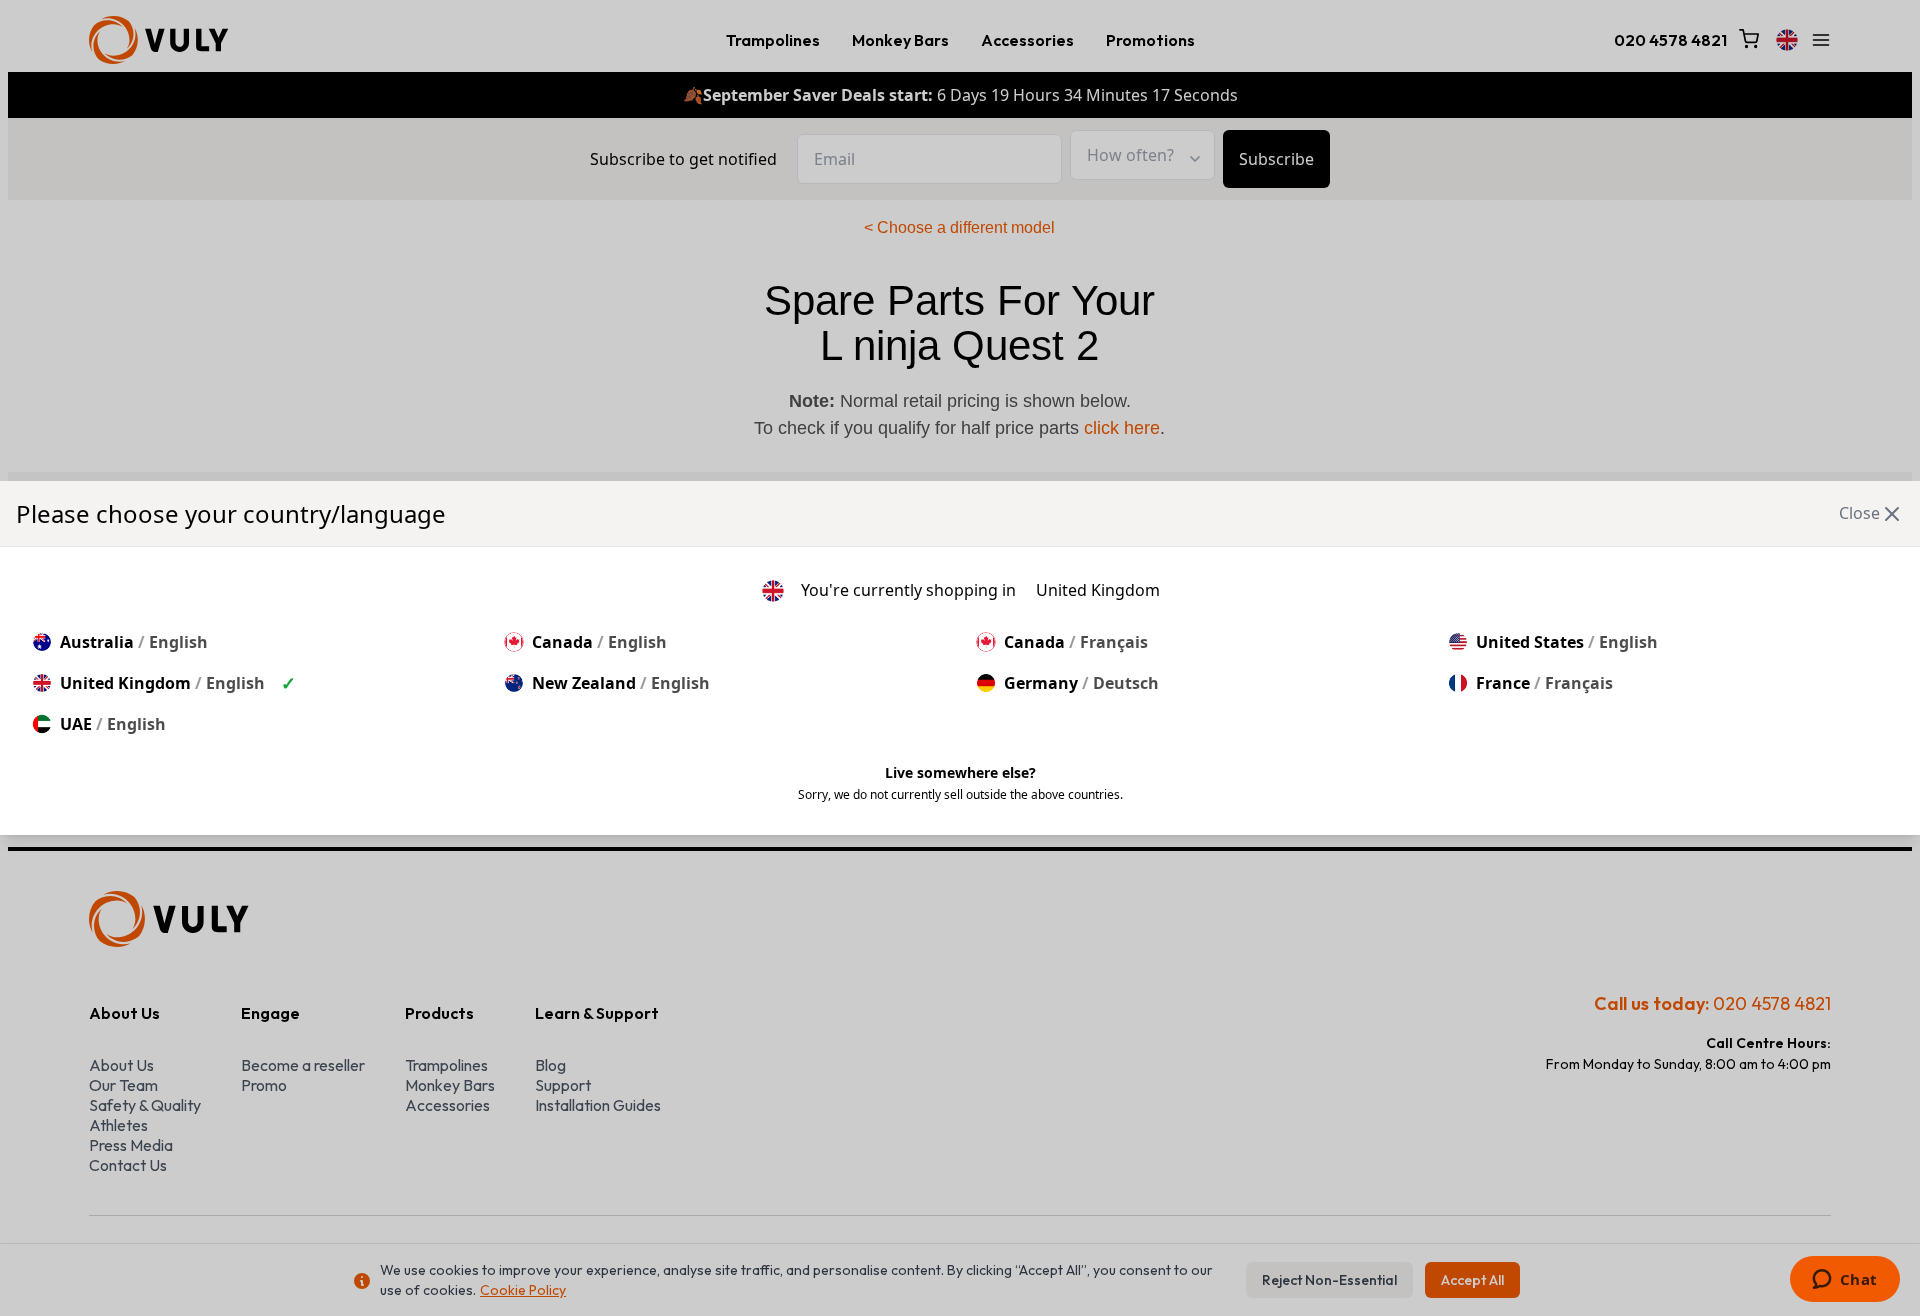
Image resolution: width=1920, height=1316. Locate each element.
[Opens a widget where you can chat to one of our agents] (1844, 1281)
